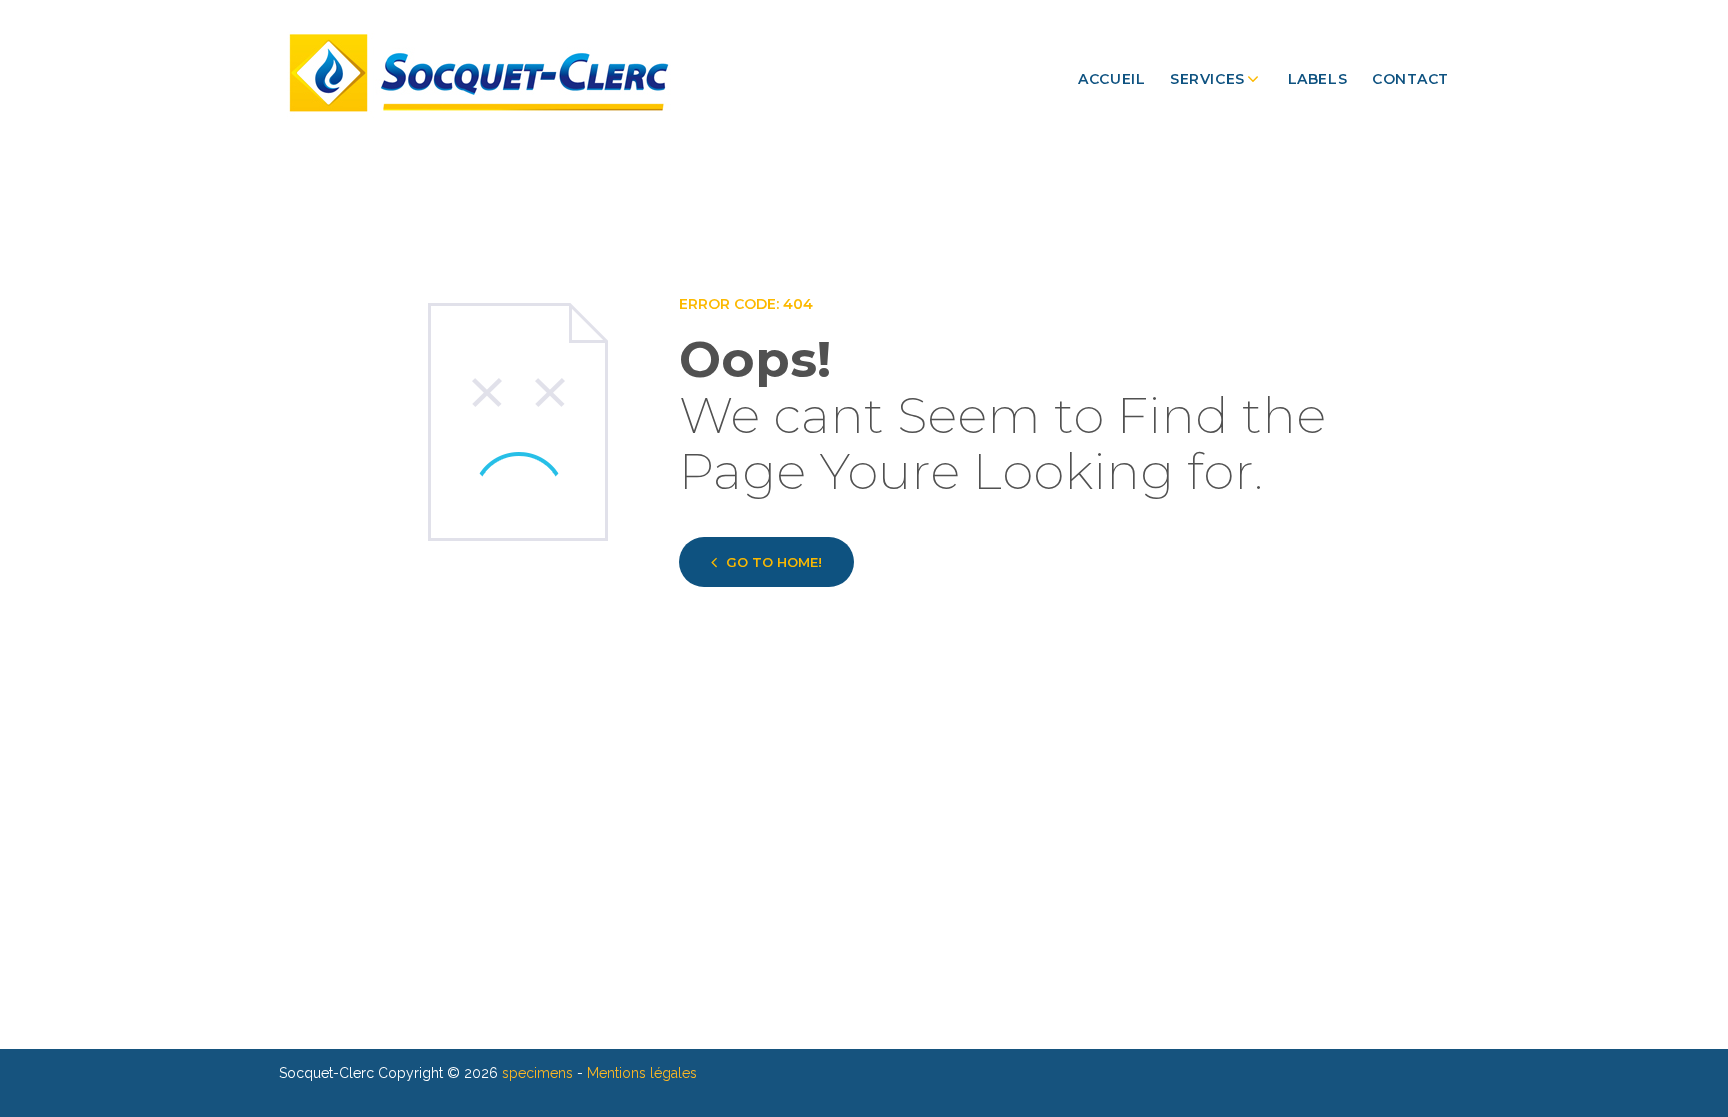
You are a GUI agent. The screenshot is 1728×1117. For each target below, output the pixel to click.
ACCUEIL (1111, 79)
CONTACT (1410, 79)
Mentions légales (642, 1073)
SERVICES (1207, 79)
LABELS (1317, 79)
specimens (537, 1073)
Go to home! (774, 562)
